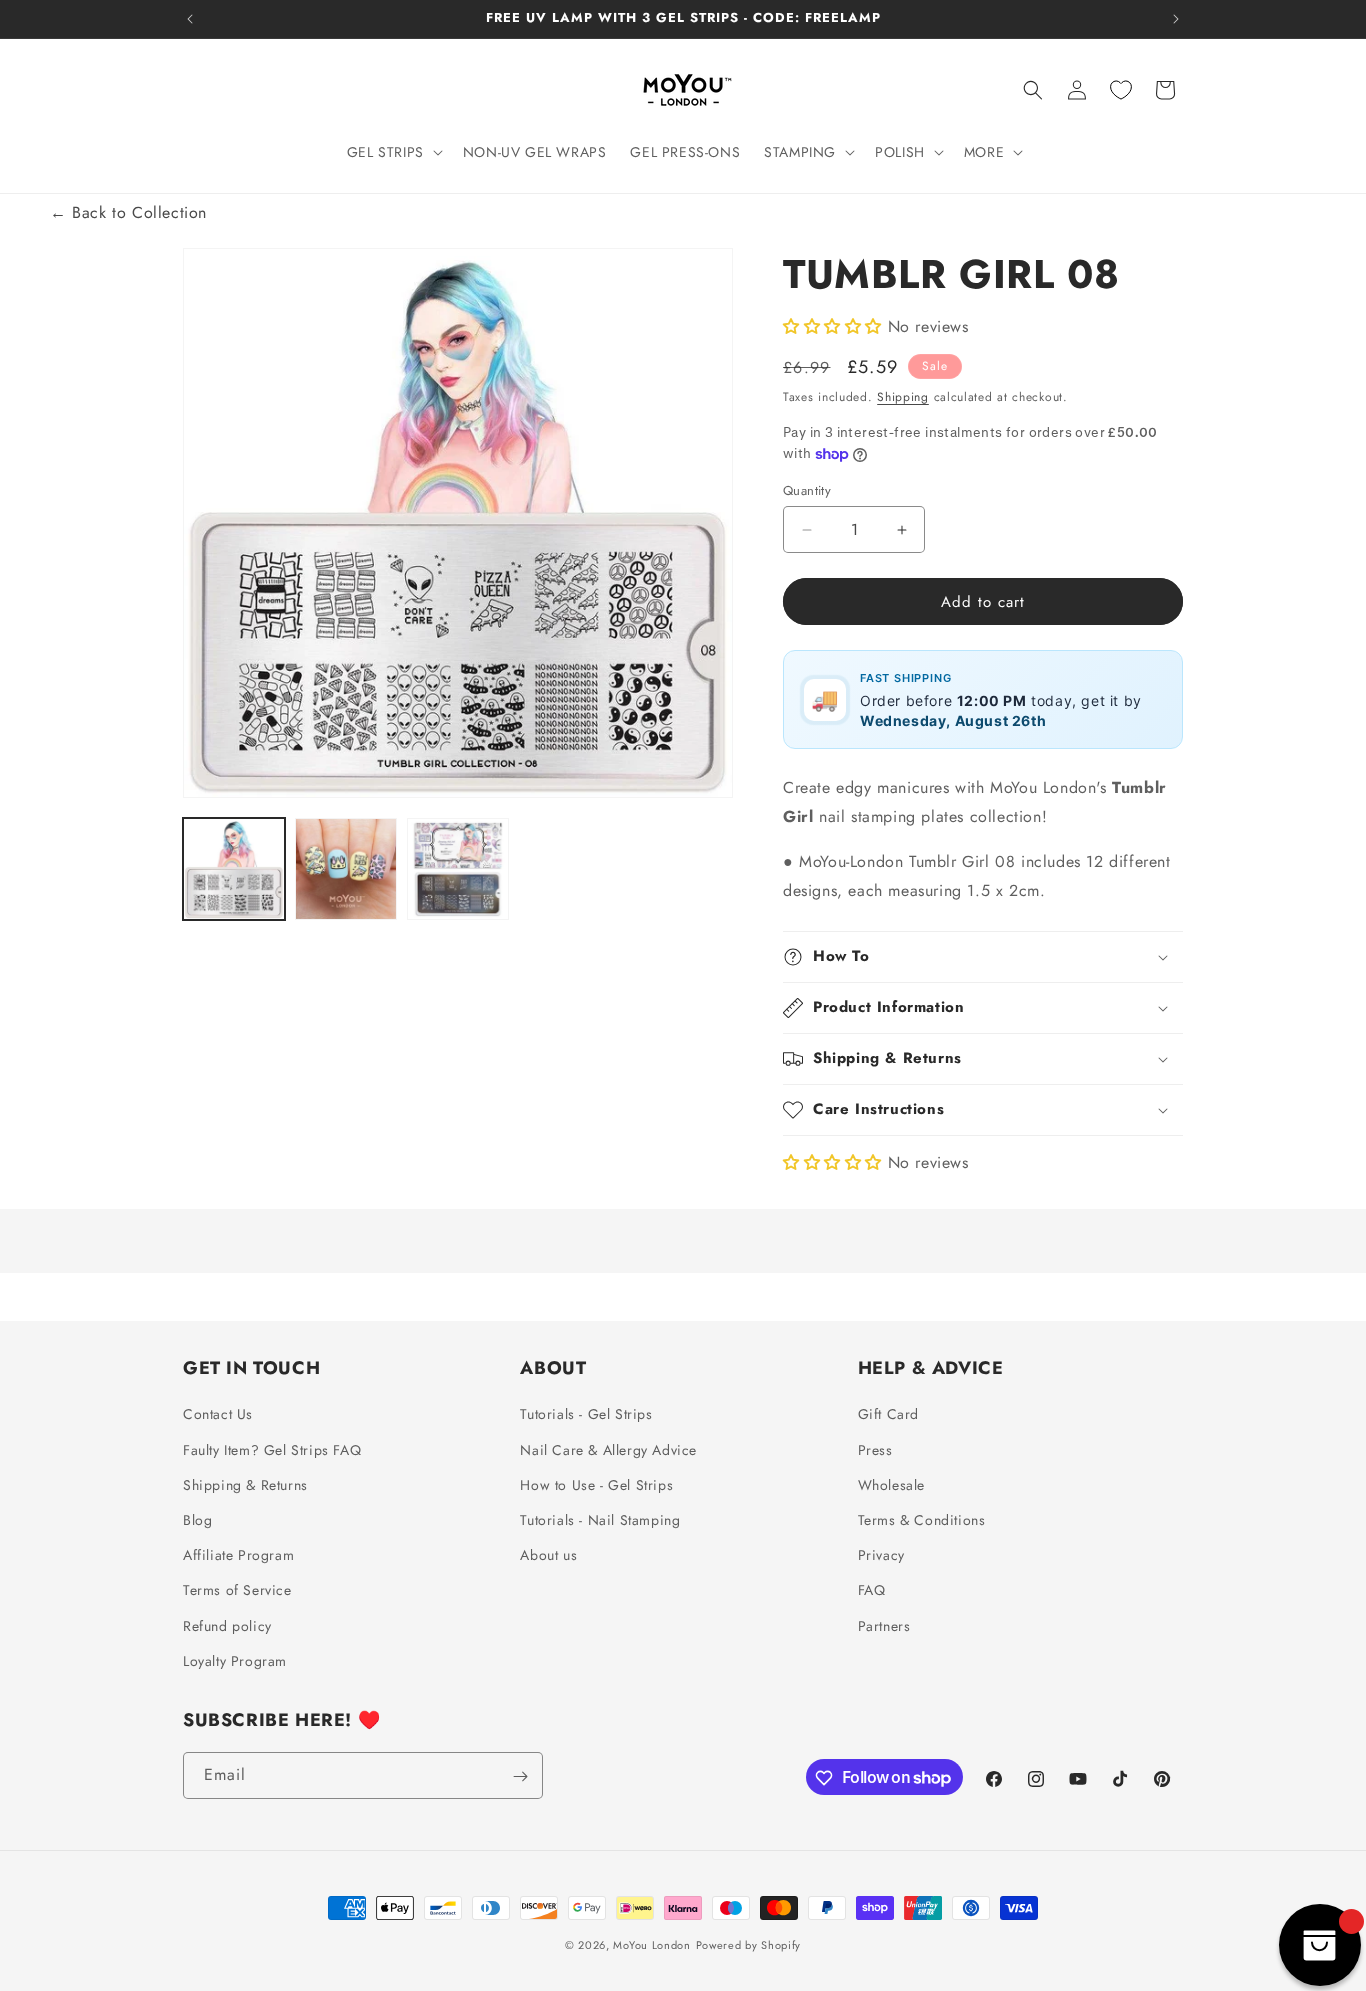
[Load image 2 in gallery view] (346, 869)
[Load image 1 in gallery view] (234, 869)
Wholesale (891, 1485)
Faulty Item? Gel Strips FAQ (272, 1450)
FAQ (872, 1591)
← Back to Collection (128, 212)
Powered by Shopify (749, 1945)
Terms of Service (237, 1591)
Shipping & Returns (245, 1485)
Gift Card (888, 1415)
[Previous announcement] (190, 19)
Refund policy (227, 1626)
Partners (884, 1626)
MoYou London (651, 1945)
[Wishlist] (1121, 90)
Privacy (881, 1555)
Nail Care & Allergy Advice (608, 1450)
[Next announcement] (1176, 19)
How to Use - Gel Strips (596, 1485)
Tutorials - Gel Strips (586, 1415)
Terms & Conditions (922, 1520)
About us (548, 1555)
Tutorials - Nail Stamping (600, 1520)
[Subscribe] (520, 1776)
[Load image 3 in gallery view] (458, 869)
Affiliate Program (238, 1555)
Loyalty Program (235, 1661)
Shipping (903, 397)
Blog (197, 1520)
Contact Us (218, 1415)
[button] (393, 152)
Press (875, 1450)
